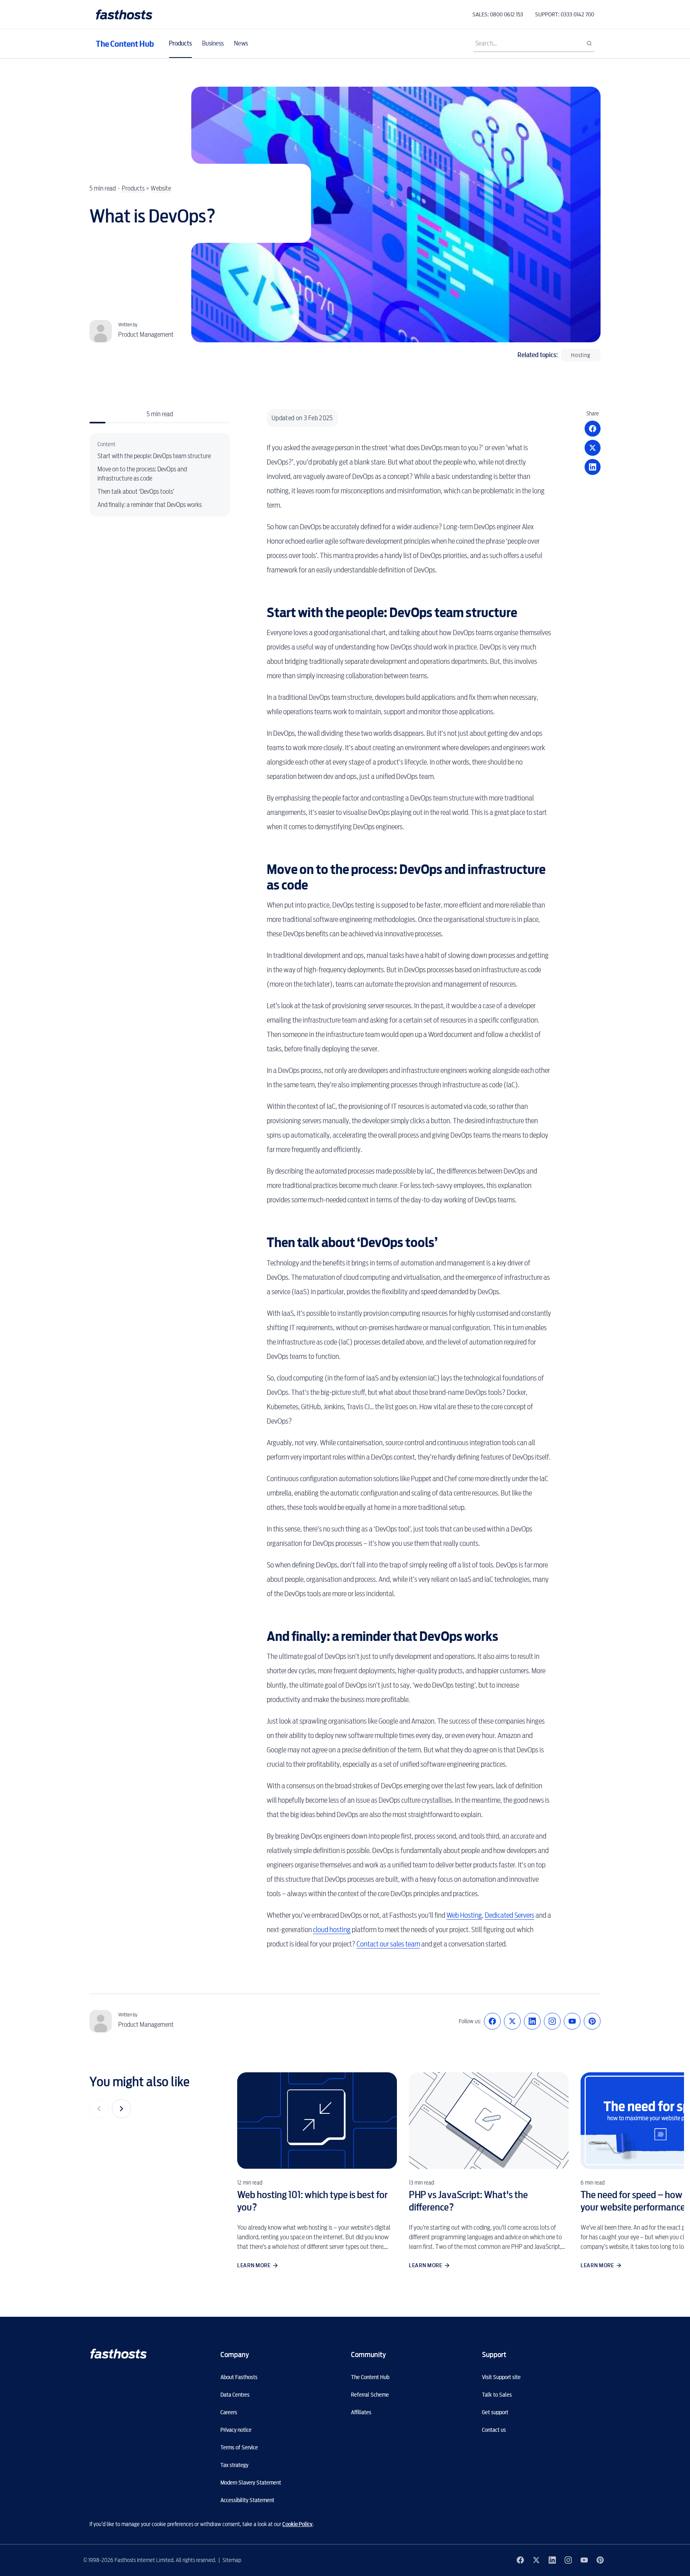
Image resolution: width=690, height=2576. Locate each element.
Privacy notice (236, 2430)
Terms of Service (239, 2447)
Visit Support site (501, 2377)
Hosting (581, 355)
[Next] (121, 2109)
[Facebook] (492, 2021)
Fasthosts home (125, 15)
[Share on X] (593, 448)
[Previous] (99, 2109)
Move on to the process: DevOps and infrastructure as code (142, 474)
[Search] (589, 44)
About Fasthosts (239, 2377)
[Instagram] (552, 2021)
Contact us (494, 2430)
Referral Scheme (370, 2395)
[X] (512, 2021)
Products (133, 188)
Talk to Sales (497, 2395)
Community (368, 2355)
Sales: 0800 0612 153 (498, 14)
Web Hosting (464, 1915)
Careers (229, 2412)
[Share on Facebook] (593, 429)
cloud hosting (332, 1930)
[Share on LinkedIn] (593, 467)
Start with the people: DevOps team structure (154, 456)
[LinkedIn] (532, 2021)
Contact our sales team (388, 1944)
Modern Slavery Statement (251, 2483)
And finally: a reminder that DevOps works (150, 505)
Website (161, 188)
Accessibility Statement (247, 2500)
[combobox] (534, 44)
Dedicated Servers (510, 1915)
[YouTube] (572, 2021)
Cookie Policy (297, 2524)
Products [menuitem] (180, 43)
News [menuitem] (241, 43)
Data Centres (235, 2395)
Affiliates (361, 2412)
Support (494, 2355)
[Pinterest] (592, 2021)
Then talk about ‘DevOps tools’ (136, 492)
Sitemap (232, 2560)
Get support (495, 2412)
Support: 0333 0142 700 (565, 14)
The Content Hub (125, 44)
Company (235, 2355)
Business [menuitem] (213, 43)
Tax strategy (234, 2465)
